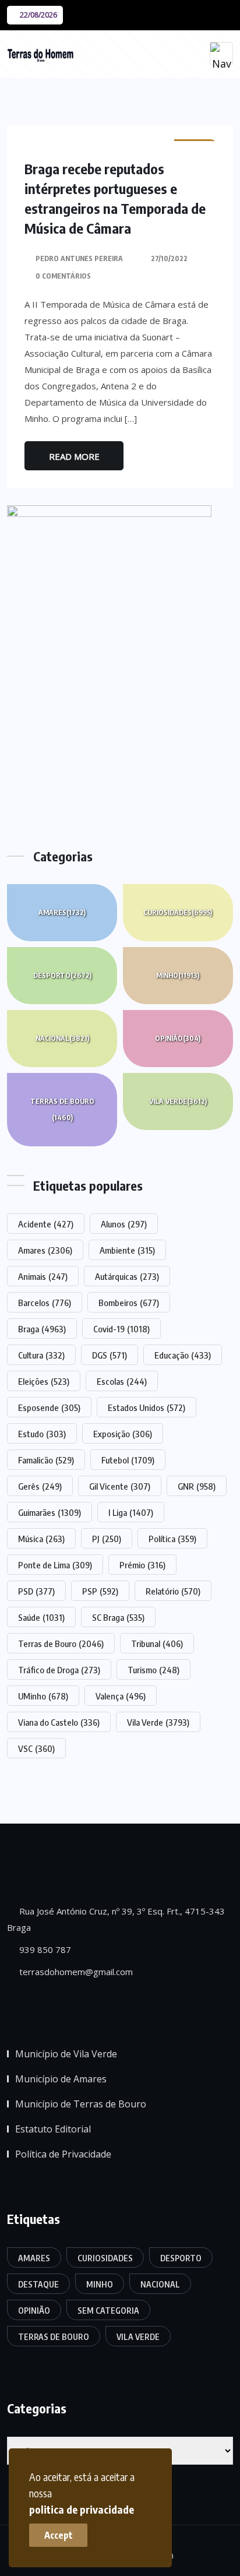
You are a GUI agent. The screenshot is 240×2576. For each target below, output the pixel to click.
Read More (74, 456)
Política (172, 1539)
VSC (36, 1748)
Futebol (128, 1460)
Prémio (142, 1565)
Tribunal (157, 1644)
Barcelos (45, 1303)
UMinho (43, 1696)
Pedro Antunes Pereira (79, 258)
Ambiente (127, 1250)
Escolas (122, 1381)
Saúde (41, 1617)
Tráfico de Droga (59, 1670)
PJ (107, 1539)
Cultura (41, 1355)
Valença (121, 1696)
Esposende (49, 1407)
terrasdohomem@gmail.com (75, 1972)
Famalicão (46, 1460)
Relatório (173, 1591)
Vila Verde (178, 1101)
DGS (110, 1355)
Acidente (46, 1224)
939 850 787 (44, 1949)
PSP (100, 1591)
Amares (62, 912)
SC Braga (118, 1617)
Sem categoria (108, 2311)
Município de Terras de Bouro (81, 2104)
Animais (43, 1276)
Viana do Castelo (59, 1722)
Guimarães (50, 1512)
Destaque (38, 2284)
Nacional (62, 1038)
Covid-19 (121, 1329)
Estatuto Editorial (53, 2129)
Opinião (178, 1038)
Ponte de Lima (55, 1565)
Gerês (40, 1486)
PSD (36, 1591)
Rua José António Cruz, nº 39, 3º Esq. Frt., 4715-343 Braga (116, 1919)
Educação (183, 1355)
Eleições (44, 1381)
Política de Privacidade (63, 2154)
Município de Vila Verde (66, 2054)
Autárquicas (127, 1276)
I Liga (131, 1512)
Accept (59, 2535)
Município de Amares (61, 2079)
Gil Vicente (120, 1486)
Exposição (123, 1434)
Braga (42, 1329)
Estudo (42, 1434)
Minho (178, 975)
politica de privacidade (82, 2509)
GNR (197, 1486)
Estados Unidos (147, 1407)
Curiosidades (178, 912)
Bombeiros (129, 1303)
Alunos (124, 1224)
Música (41, 1539)
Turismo (153, 1670)
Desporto (62, 975)
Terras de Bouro (62, 1109)
